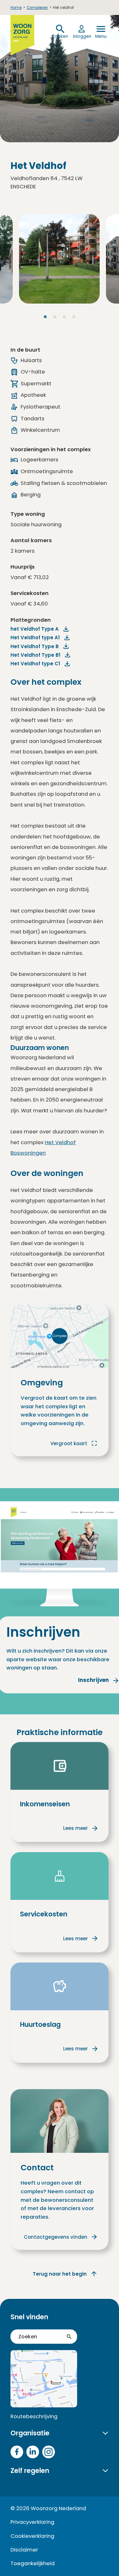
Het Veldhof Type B (35, 646)
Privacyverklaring (32, 2522)
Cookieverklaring (32, 2536)
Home (16, 8)
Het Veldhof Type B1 (35, 655)
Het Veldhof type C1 (35, 664)
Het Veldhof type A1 (35, 637)
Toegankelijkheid (33, 2563)
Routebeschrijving (34, 2416)
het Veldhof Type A (35, 629)
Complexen (37, 8)
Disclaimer (24, 2550)
